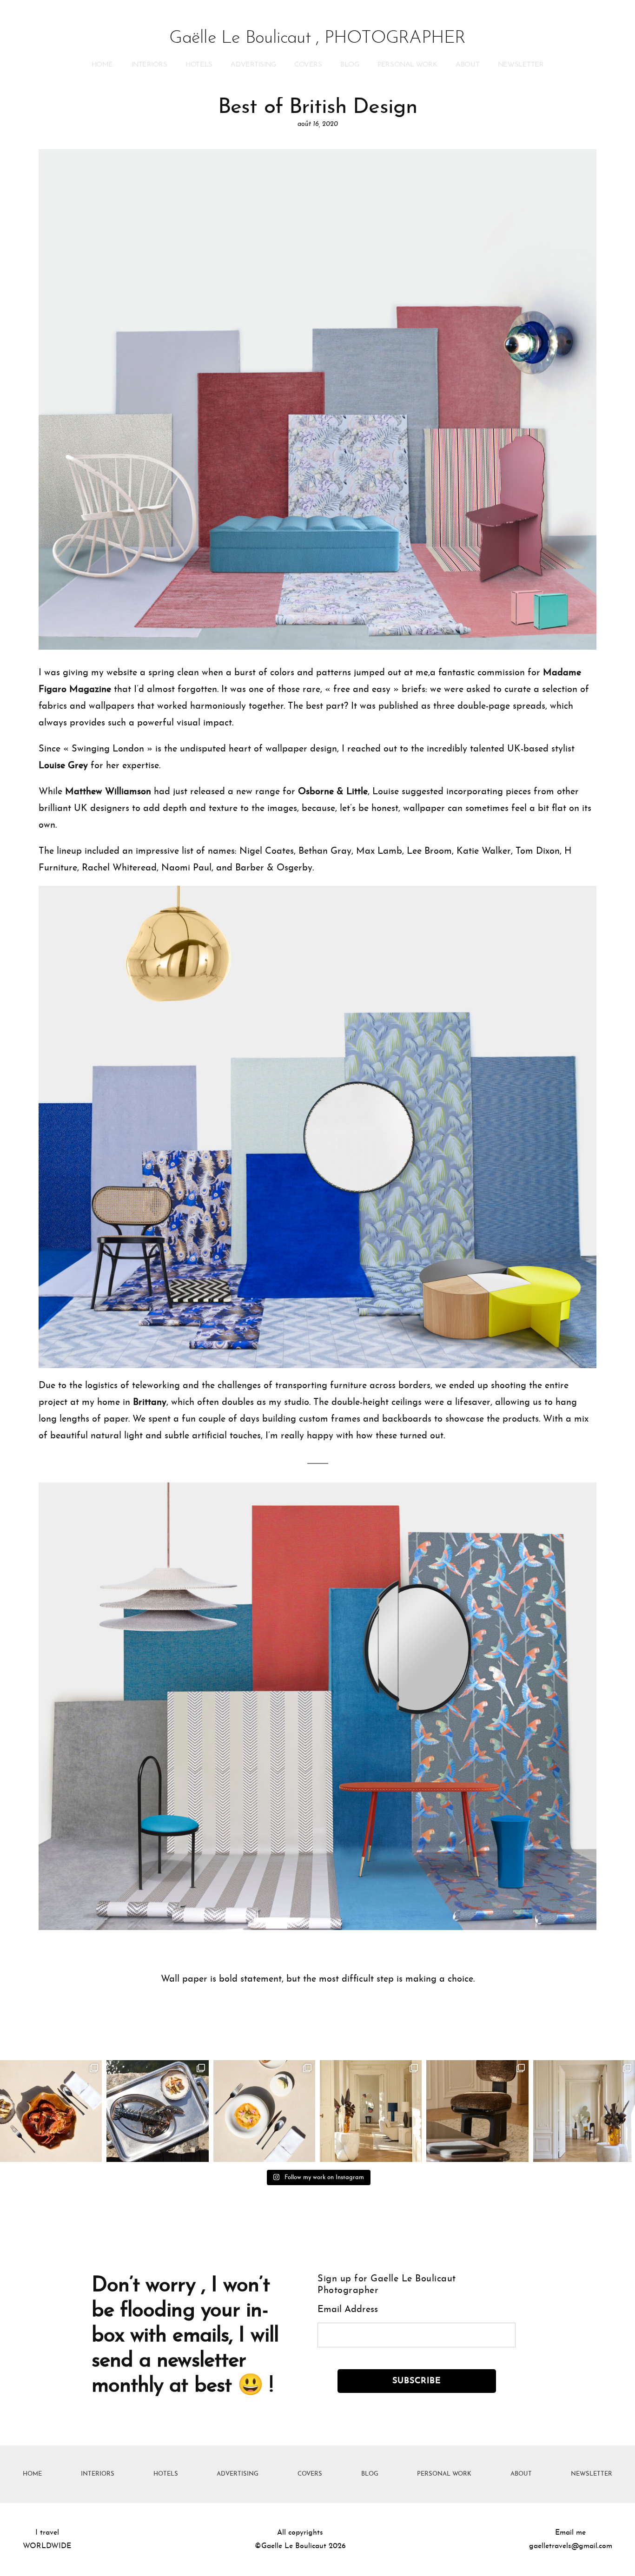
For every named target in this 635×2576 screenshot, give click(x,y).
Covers (308, 65)
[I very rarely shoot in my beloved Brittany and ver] (157, 2111)
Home (102, 65)
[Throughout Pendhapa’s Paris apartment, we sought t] (371, 2111)
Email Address (348, 2310)
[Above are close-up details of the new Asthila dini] (477, 2111)
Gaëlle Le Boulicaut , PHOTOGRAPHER (317, 38)
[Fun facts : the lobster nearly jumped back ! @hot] (51, 2111)
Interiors (149, 65)
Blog (350, 65)
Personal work (407, 65)
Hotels (199, 65)
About (467, 65)
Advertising (253, 65)
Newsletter (521, 65)
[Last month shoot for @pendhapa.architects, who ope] (584, 2111)
